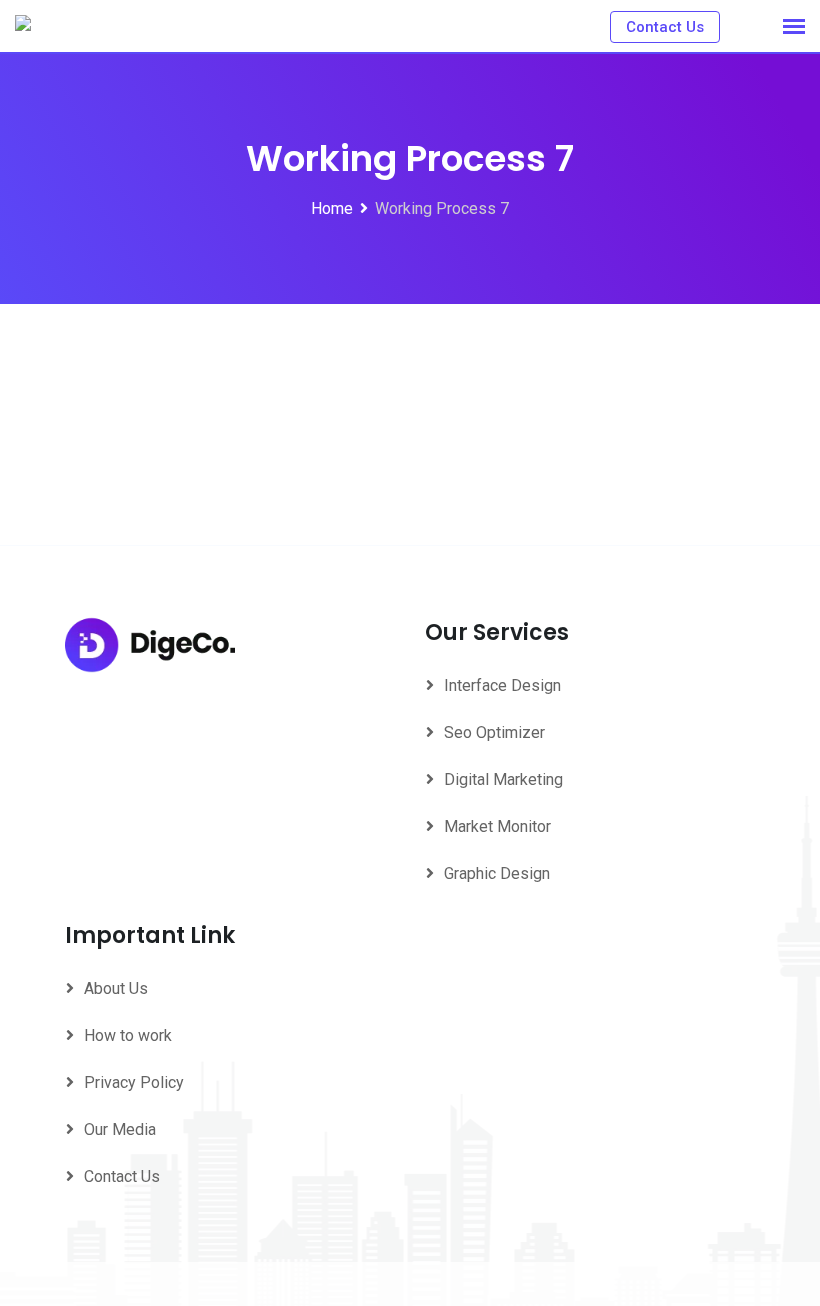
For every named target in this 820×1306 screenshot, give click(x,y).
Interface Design (502, 685)
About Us (116, 988)
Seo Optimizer (494, 732)
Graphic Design (497, 873)
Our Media (120, 1129)
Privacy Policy (134, 1082)
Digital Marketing (503, 779)
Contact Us (665, 27)
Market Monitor (497, 826)
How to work (128, 1035)
